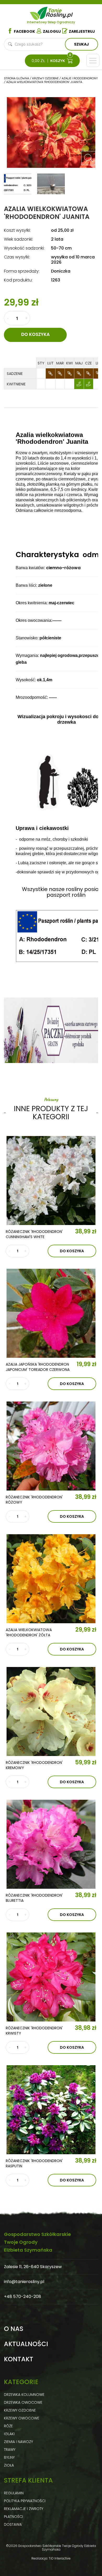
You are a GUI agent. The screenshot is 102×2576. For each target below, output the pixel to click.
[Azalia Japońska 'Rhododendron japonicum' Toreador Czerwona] (51, 1313)
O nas (14, 2329)
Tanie (60, 12)
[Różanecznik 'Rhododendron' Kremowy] (51, 1711)
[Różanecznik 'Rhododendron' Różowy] (51, 1446)
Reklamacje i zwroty (24, 2509)
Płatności (13, 2517)
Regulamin (14, 2493)
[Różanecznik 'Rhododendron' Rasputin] (51, 2110)
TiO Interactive (60, 2558)
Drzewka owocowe (23, 2402)
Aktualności (26, 2344)
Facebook (24, 31)
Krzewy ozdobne (20, 2410)
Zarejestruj (82, 31)
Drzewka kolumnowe (24, 2395)
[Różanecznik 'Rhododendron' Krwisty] (51, 1977)
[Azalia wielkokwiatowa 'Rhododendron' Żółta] (51, 1579)
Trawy (10, 2450)
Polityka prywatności (25, 2501)
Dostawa (13, 2524)
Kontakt (19, 2359)
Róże (8, 2426)
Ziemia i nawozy (18, 2442)
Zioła (9, 2465)
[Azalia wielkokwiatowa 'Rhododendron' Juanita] (88, 158)
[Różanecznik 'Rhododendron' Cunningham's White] (51, 1181)
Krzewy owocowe (22, 2418)
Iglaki (9, 2434)
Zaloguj (52, 31)
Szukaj (81, 44)
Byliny (9, 2457)
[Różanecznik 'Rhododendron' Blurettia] (51, 1844)
